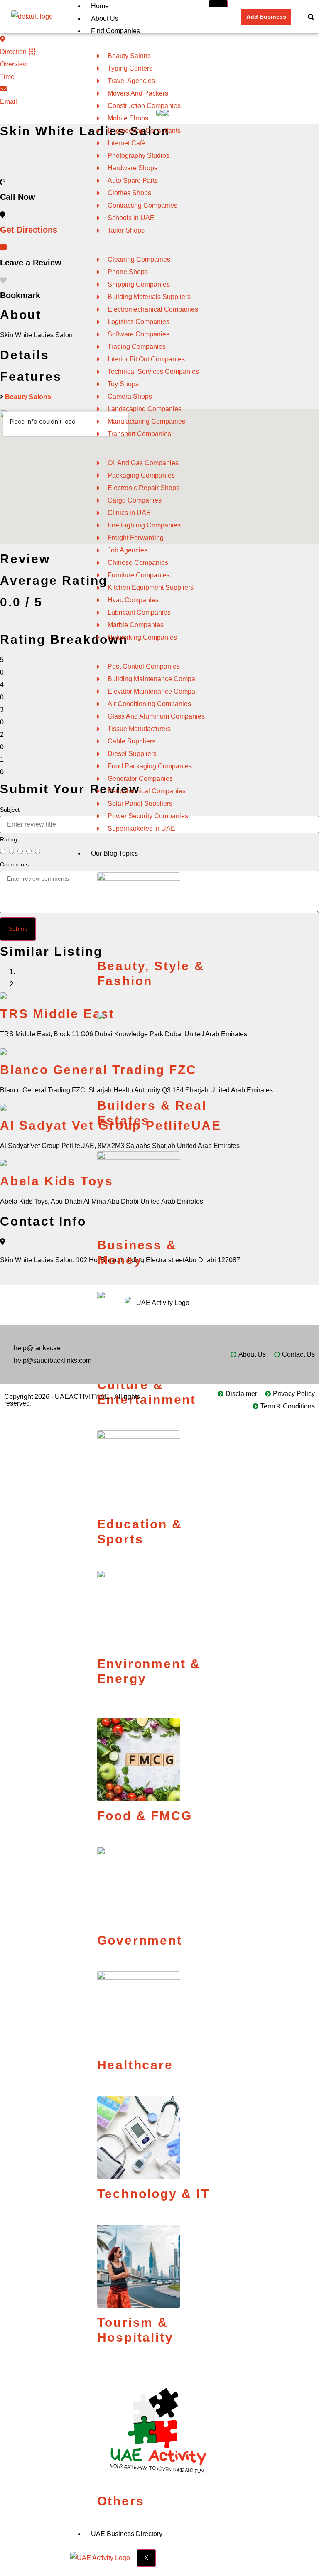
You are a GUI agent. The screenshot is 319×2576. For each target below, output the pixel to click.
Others (121, 2501)
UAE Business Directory (127, 2534)
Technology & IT (153, 2194)
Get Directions (29, 230)
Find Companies (115, 31)
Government (140, 1940)
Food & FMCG (145, 1816)
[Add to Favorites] (3, 281)
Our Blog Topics (114, 853)
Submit (18, 929)
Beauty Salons (28, 397)
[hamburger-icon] (218, 4)
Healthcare (135, 2065)
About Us (105, 18)
